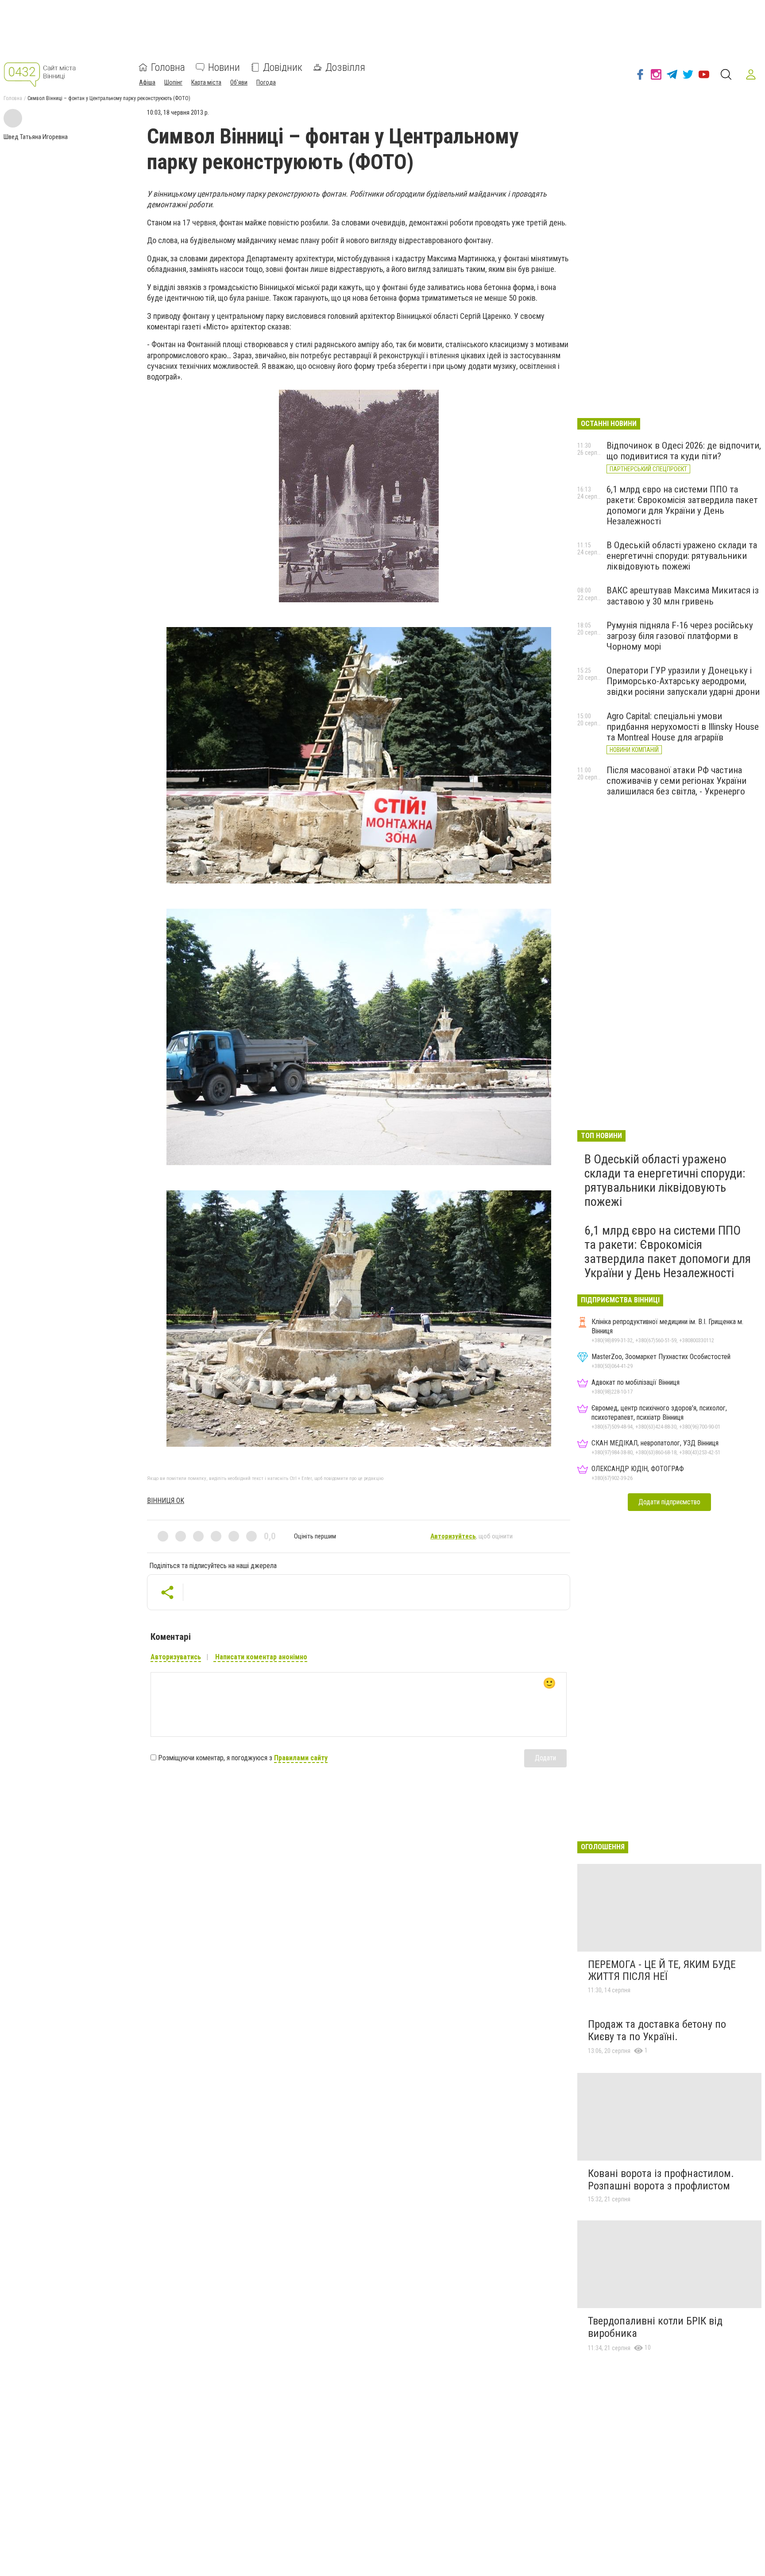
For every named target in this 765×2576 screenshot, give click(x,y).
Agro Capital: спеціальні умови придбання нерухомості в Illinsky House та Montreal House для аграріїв (683, 727)
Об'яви (239, 82)
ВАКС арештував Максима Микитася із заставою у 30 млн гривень (683, 596)
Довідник (283, 67)
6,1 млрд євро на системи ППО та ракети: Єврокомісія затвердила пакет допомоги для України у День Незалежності (682, 505)
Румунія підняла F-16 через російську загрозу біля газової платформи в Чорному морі (680, 636)
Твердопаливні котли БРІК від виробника (655, 2327)
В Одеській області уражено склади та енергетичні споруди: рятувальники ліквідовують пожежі (682, 556)
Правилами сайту (301, 1758)
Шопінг (173, 82)
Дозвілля (345, 67)
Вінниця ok (166, 1501)
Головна (168, 67)
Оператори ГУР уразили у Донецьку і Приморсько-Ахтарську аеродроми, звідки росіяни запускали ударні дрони (683, 681)
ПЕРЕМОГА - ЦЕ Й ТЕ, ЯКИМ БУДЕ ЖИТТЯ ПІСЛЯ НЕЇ (662, 1971)
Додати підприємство (669, 1502)
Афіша (147, 82)
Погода (266, 82)
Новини (224, 67)
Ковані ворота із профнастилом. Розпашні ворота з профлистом (661, 2180)
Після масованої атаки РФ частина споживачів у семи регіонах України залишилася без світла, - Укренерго (676, 781)
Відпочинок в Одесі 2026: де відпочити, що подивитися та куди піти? (684, 451)
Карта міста (206, 82)
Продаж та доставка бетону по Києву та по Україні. (657, 2030)
